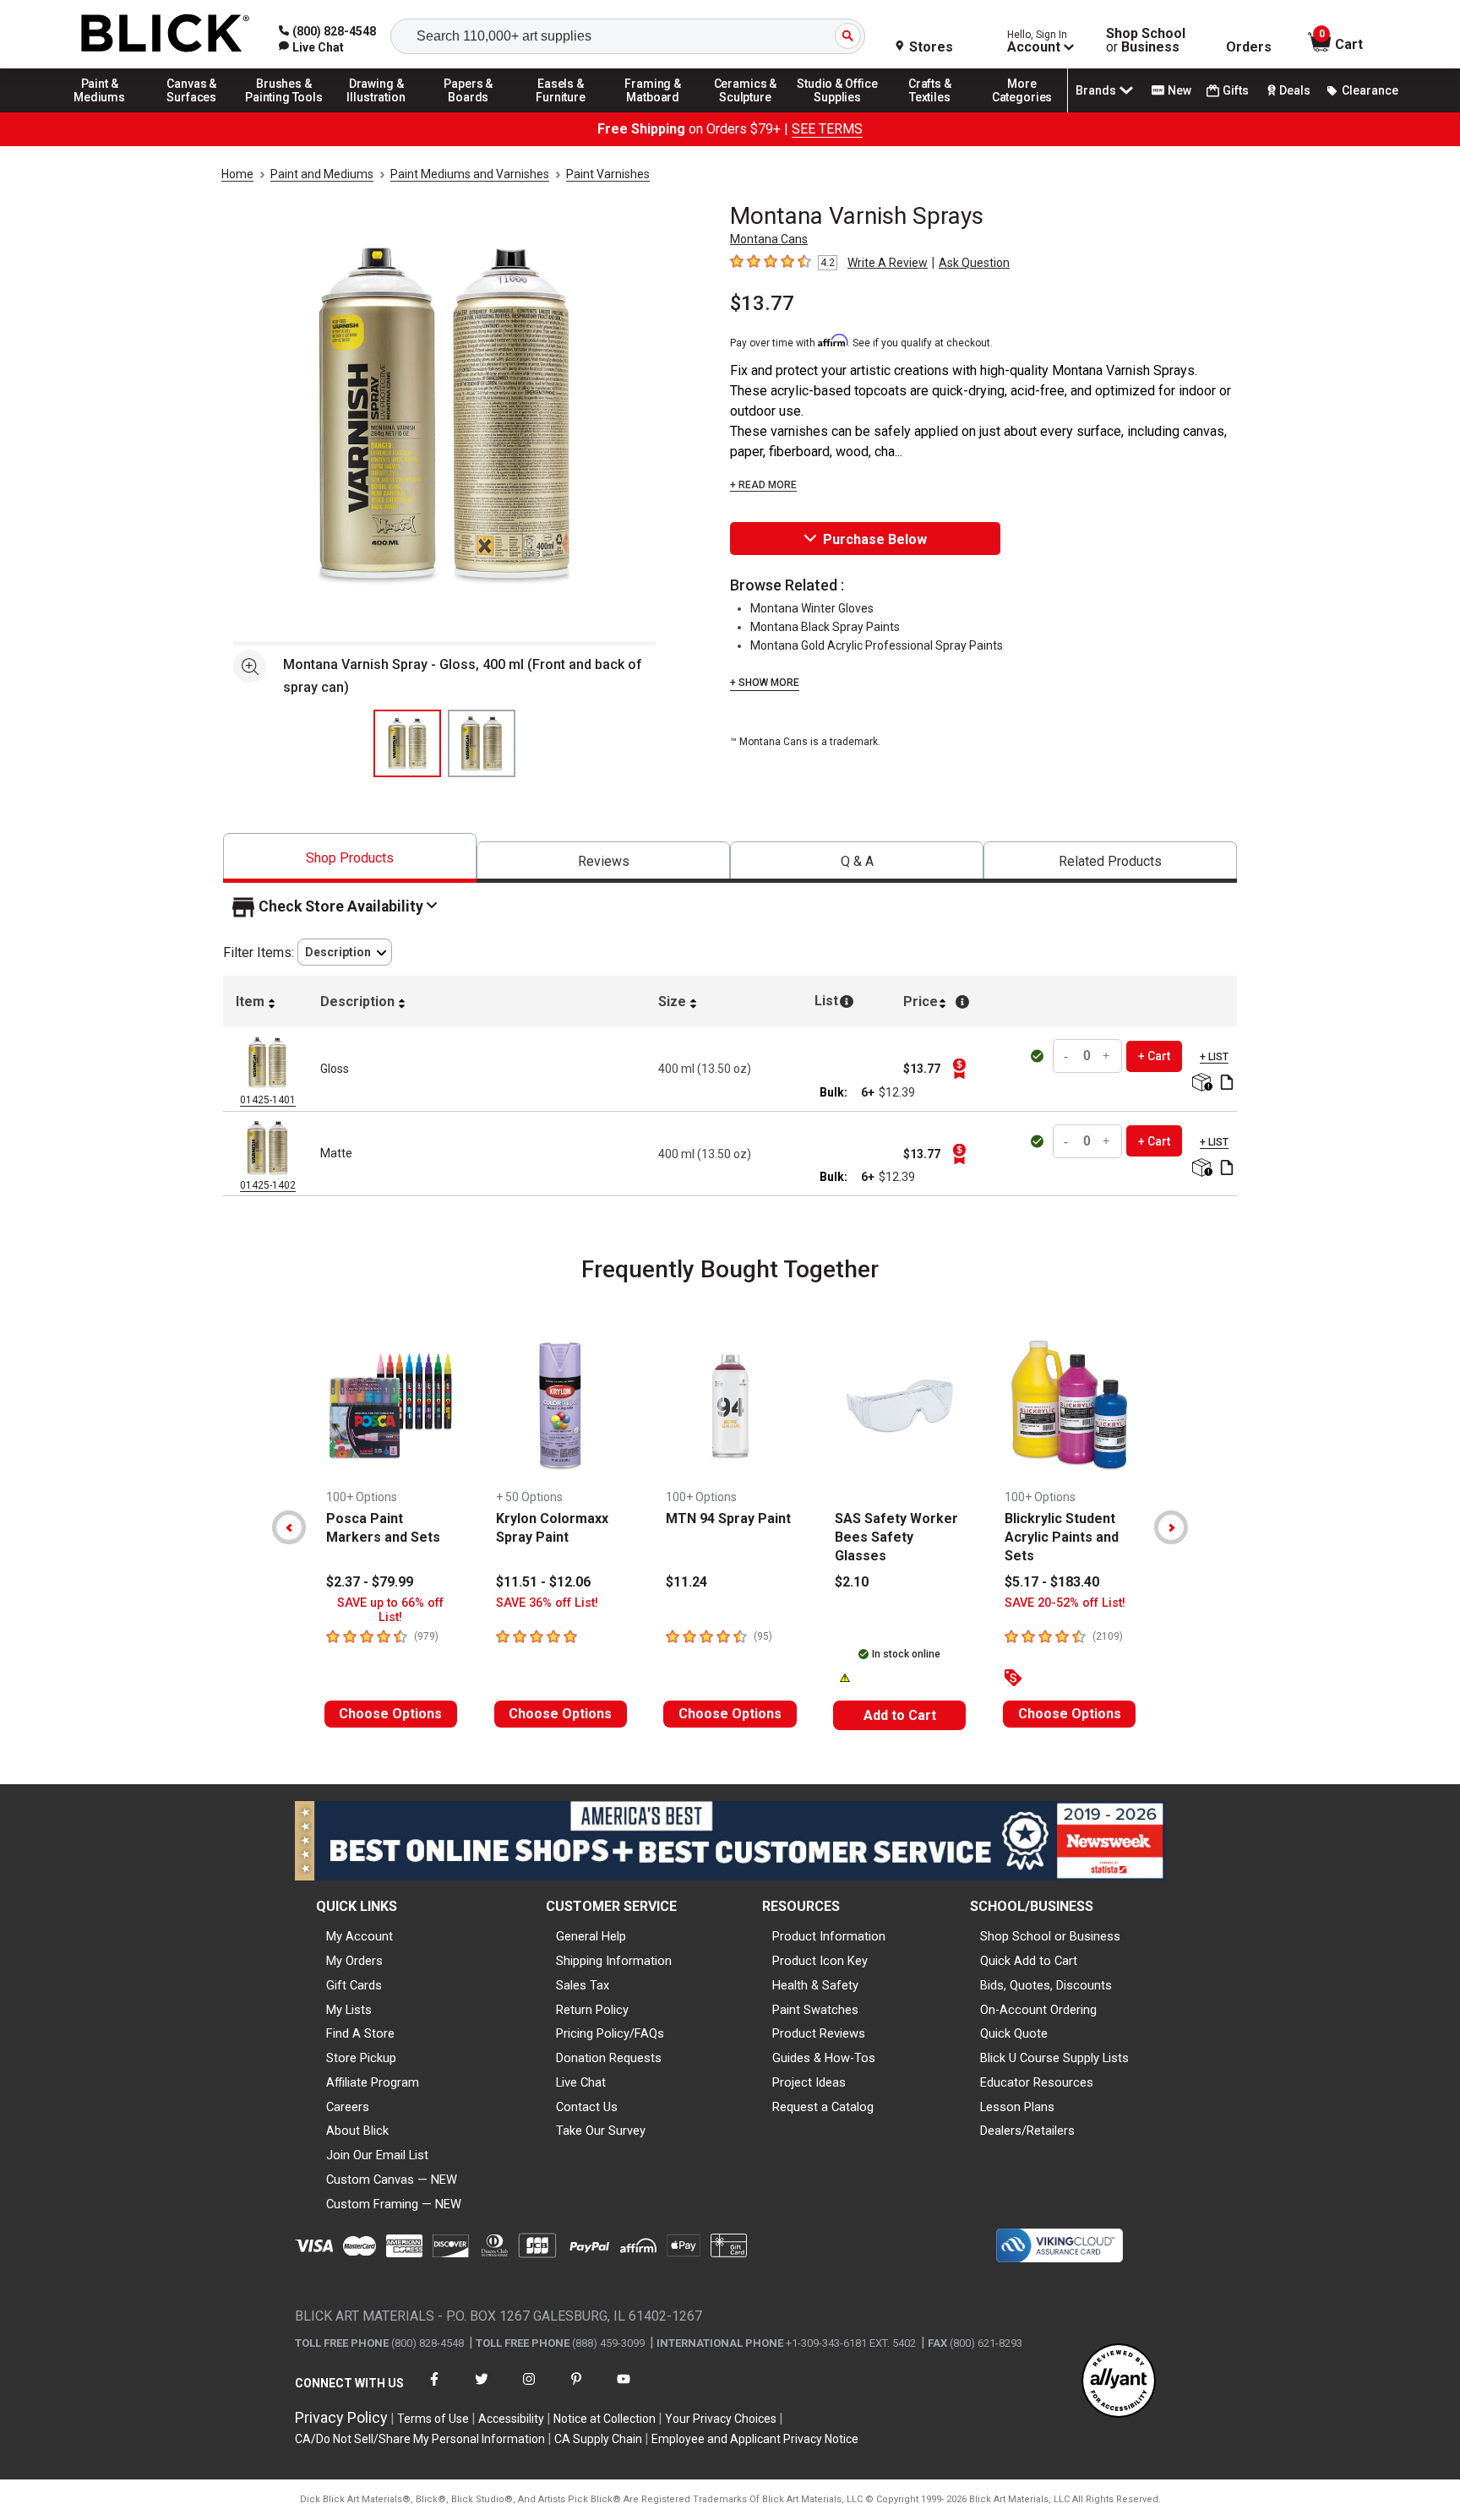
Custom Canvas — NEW (392, 2180)
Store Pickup (361, 2058)
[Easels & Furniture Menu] (561, 112)
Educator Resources (1037, 2082)
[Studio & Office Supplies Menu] (838, 112)
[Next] (1171, 1527)
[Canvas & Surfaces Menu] (192, 112)
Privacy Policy (341, 2417)
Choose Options (390, 1714)
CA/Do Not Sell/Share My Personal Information (420, 2439)
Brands (1096, 90)
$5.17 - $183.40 (1052, 1582)
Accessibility (511, 2419)
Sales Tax (583, 1985)
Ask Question (974, 263)
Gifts (1236, 90)
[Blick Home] (166, 34)
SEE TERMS (827, 129)
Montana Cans (769, 239)
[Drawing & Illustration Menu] (377, 112)
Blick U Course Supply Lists (1054, 2058)
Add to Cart (900, 1715)
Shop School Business (1146, 41)
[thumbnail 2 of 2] (482, 743)
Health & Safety (815, 1985)
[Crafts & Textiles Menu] (930, 112)
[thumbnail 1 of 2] (407, 743)
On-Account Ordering (1038, 2010)
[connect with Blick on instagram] (529, 2389)
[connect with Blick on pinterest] (576, 2389)
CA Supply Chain (598, 2439)
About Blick (357, 2131)
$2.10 (852, 1582)
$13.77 (762, 303)
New (1179, 90)
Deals (1295, 90)
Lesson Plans (1017, 2107)
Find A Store (360, 2033)
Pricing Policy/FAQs (610, 2033)
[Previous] (289, 1527)
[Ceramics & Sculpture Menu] (745, 112)
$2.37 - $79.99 (370, 1582)
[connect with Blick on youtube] (624, 2389)
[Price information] (959, 1069)
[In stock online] (1039, 1056)
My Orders (354, 1961)
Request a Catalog (823, 2107)
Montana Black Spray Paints (825, 627)
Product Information (829, 1936)
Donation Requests (609, 2058)
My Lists (349, 2010)
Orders (1249, 47)
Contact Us (587, 2107)
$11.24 (686, 1582)
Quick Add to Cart (1029, 1961)
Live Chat (581, 2082)
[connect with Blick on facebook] (434, 2389)
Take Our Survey (601, 2131)
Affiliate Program (373, 2082)
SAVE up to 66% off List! (390, 1610)
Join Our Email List (377, 2155)
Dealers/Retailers (1027, 2131)
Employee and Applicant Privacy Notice (755, 2439)
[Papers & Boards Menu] (469, 112)
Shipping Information (614, 1961)
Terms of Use (433, 2419)
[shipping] (1200, 1083)
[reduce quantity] (1068, 1056)
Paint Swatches (815, 2010)
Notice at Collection (605, 2419)
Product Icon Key (820, 1961)
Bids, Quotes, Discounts (1046, 1985)
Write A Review (888, 263)
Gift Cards (354, 1985)
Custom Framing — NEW (394, 2204)
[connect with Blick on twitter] (482, 2389)
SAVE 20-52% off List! (1065, 1603)
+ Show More (765, 683)
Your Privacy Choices (721, 2419)
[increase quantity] (1107, 1056)
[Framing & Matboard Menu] (653, 112)
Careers (348, 2107)
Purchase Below (875, 539)
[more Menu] (1022, 112)
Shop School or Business (1050, 1936)
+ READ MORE (763, 485)
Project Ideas (809, 2082)
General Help (591, 1936)
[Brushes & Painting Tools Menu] (284, 112)
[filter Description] (345, 952)
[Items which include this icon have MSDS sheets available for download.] (1227, 1083)
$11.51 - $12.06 (543, 1582)
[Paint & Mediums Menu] (100, 112)
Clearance (1370, 90)
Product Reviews (819, 2033)
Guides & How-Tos (824, 2058)
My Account (360, 1936)
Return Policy (592, 2010)
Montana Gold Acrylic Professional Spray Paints (877, 645)
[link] (311, 47)
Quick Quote (1014, 2033)
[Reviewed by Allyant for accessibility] (1119, 2382)
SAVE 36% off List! (547, 1603)
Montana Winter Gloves (812, 608)
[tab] (350, 858)
